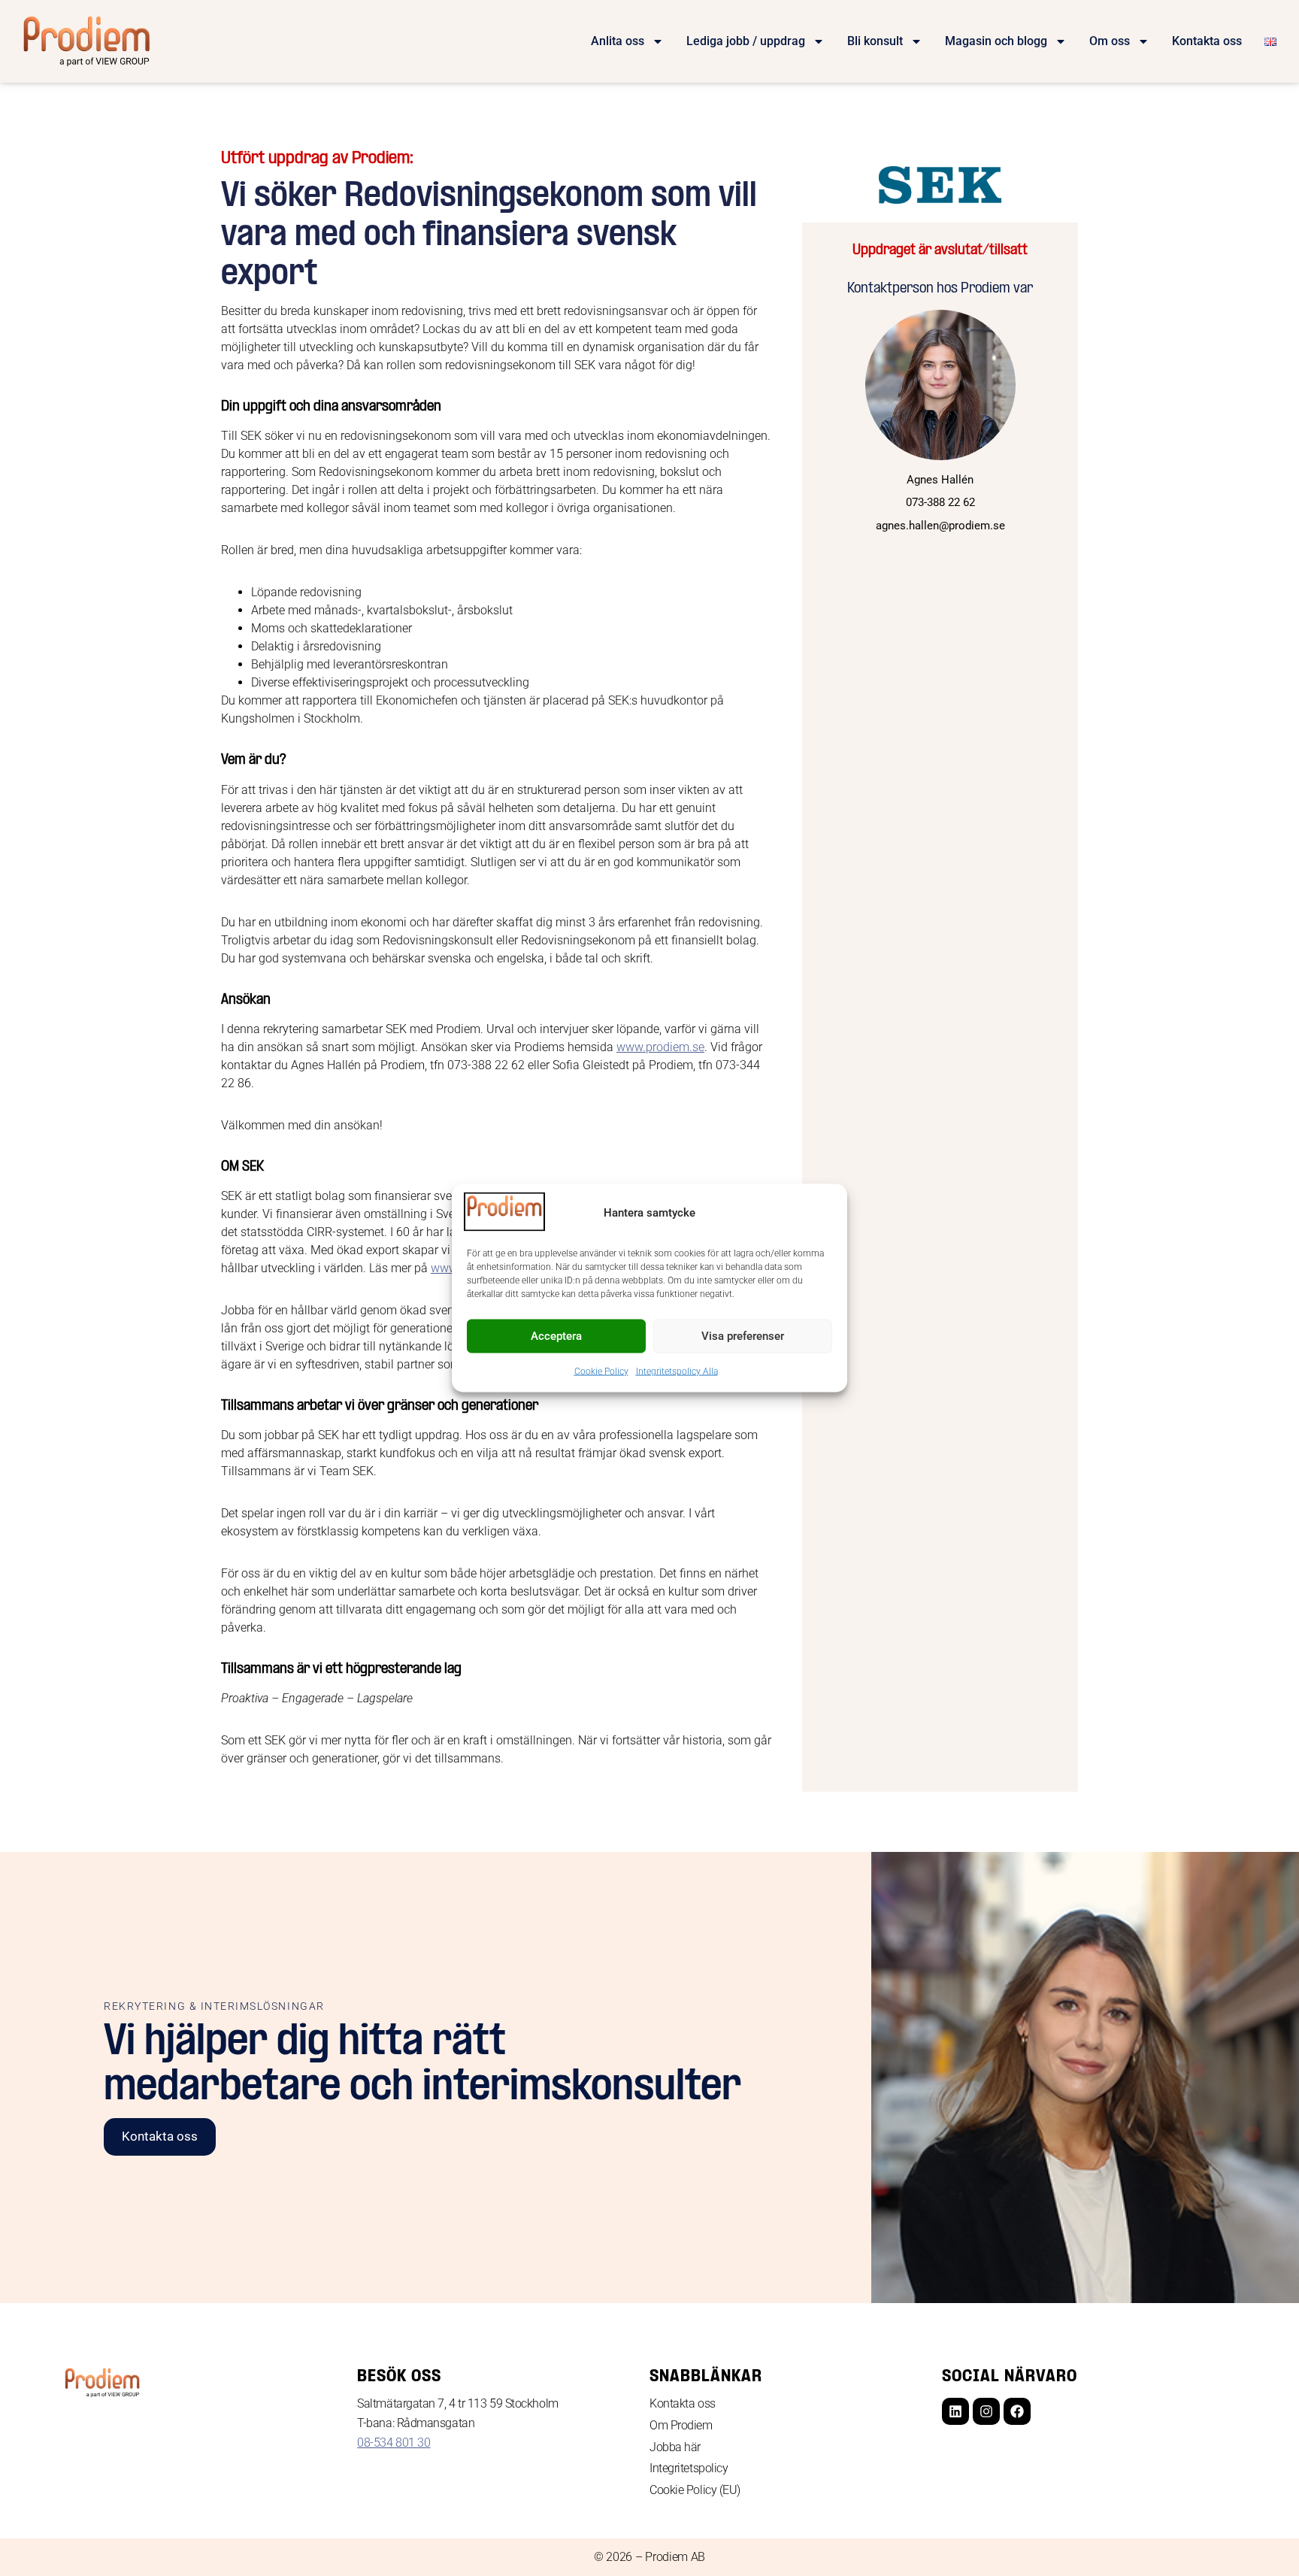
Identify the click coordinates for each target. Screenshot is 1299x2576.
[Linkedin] (955, 2411)
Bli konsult (875, 41)
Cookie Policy (601, 1371)
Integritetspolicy (689, 2468)
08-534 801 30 (394, 2443)
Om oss (1110, 41)
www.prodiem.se (660, 1047)
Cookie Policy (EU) (695, 2490)
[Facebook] (1017, 2411)
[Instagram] (986, 2411)
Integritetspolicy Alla (677, 1371)
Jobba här (675, 2447)
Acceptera (556, 1336)
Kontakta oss (1207, 41)
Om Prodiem (681, 2425)
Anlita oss (618, 41)
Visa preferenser (743, 1336)
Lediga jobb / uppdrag (746, 41)
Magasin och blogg (996, 41)
